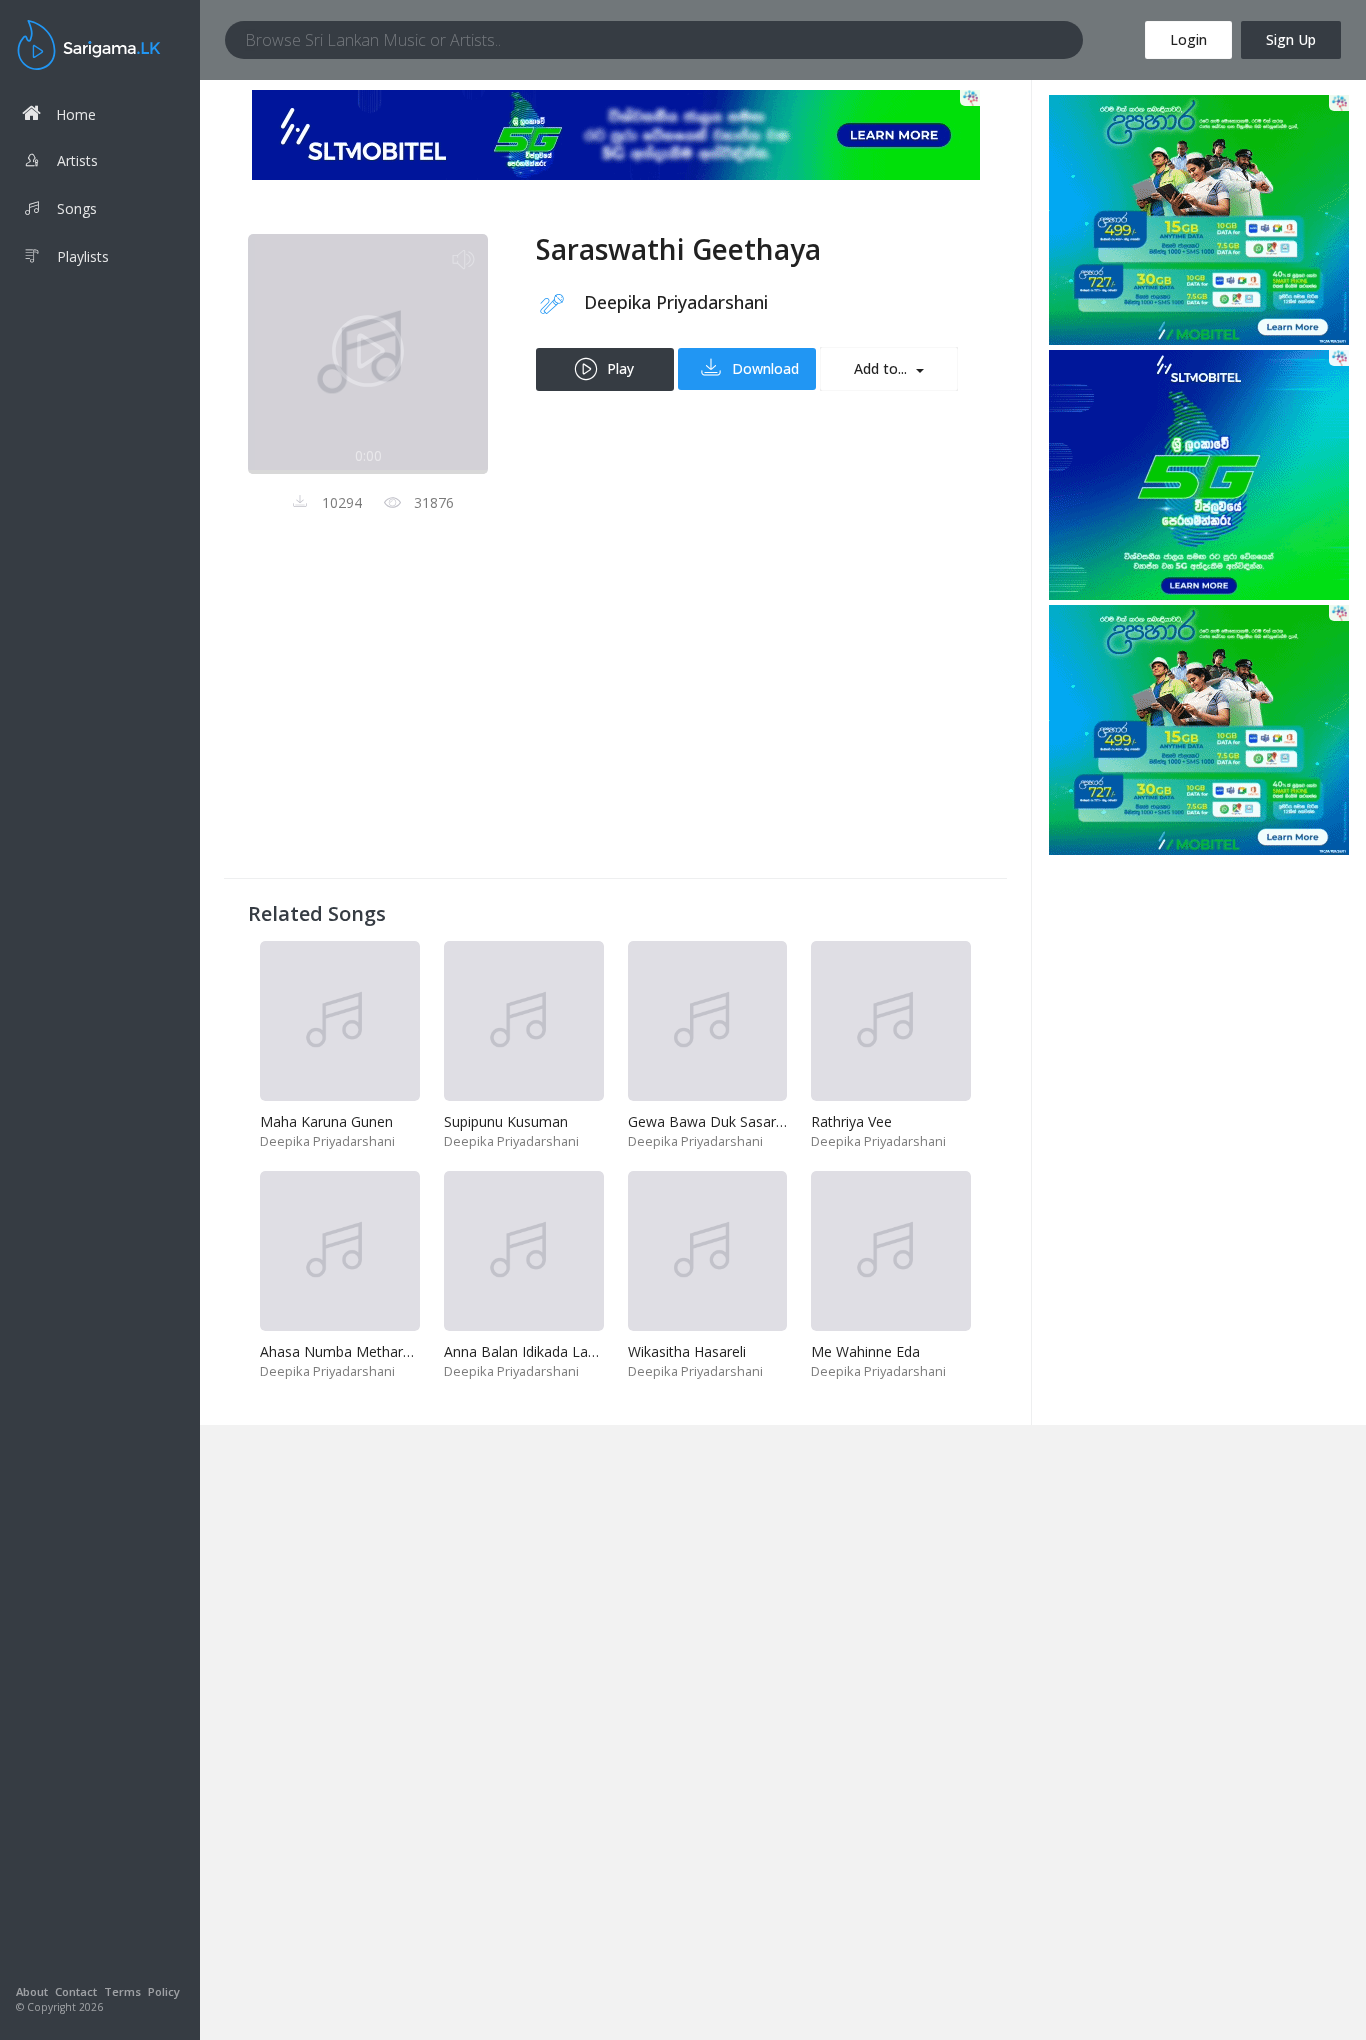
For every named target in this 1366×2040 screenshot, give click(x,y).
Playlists (83, 256)
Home (76, 114)
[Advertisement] (615, 714)
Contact (76, 1991)
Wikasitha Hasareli (687, 1351)
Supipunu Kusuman (506, 1121)
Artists (77, 160)
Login (1188, 39)
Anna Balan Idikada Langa (528, 1351)
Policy (164, 1991)
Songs (77, 208)
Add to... (882, 368)
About (32, 1991)
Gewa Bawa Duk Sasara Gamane (735, 1121)
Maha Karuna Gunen (326, 1121)
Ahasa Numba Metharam (342, 1351)
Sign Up (1291, 39)
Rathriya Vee (851, 1121)
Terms (122, 1991)
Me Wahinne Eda (865, 1351)
